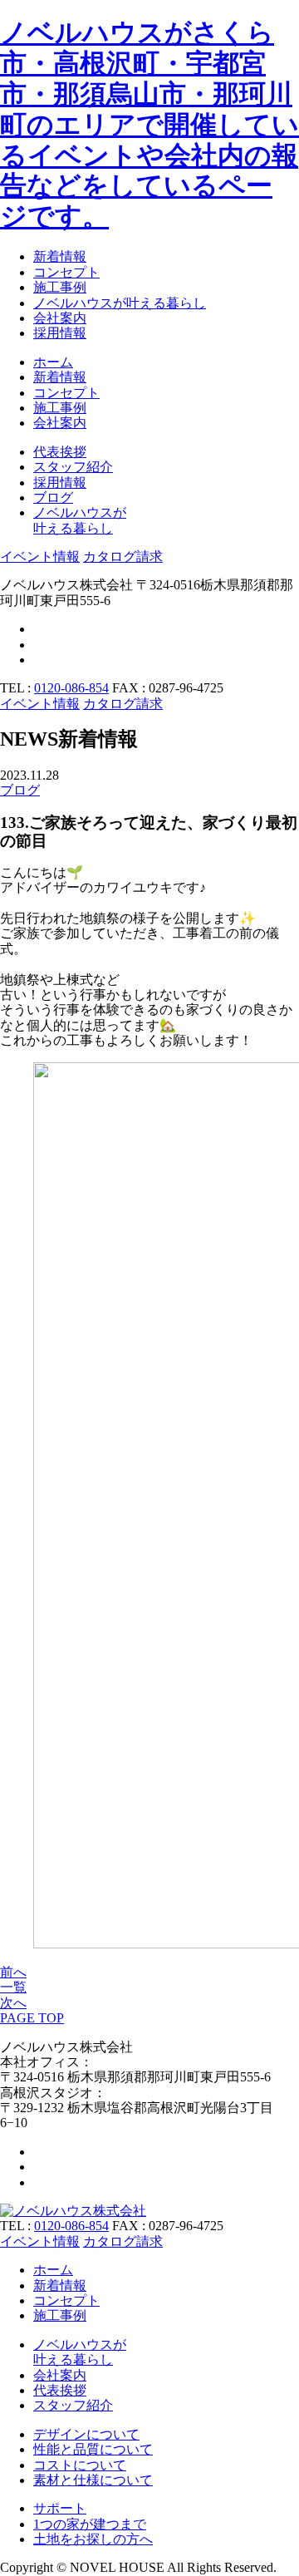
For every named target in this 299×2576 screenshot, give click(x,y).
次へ (13, 2003)
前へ (13, 1972)
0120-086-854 (71, 688)
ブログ (20, 790)
